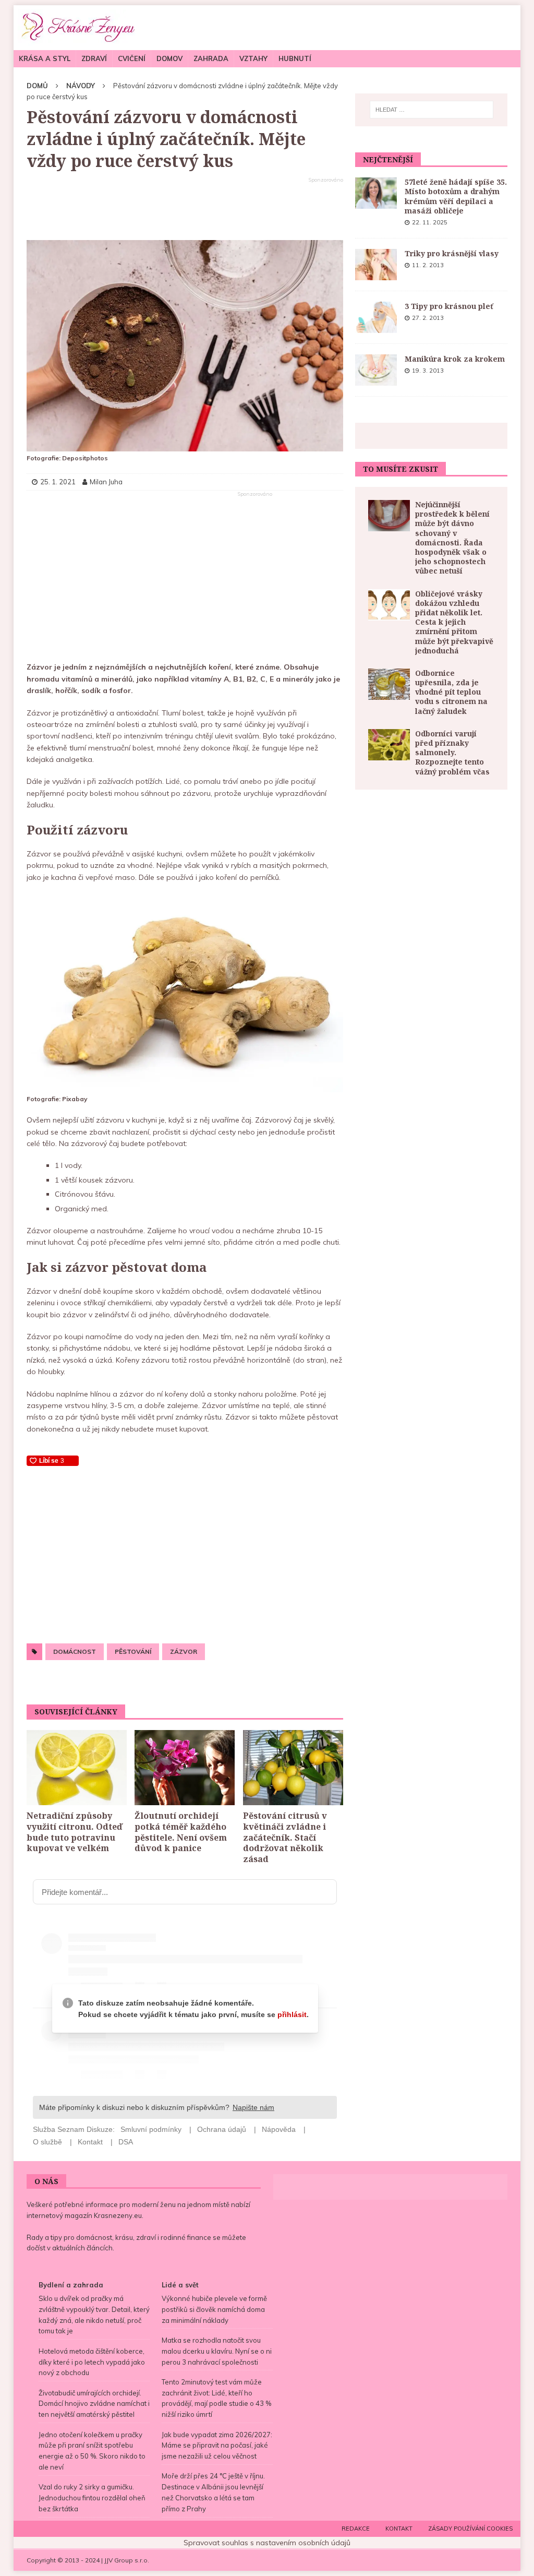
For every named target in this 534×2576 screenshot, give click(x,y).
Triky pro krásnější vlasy (452, 253)
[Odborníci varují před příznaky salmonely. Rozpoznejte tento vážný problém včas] (389, 745)
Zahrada (211, 58)
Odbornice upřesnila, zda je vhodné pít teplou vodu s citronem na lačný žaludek (451, 692)
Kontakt (399, 2529)
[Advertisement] (185, 209)
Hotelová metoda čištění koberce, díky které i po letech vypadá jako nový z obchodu (92, 2362)
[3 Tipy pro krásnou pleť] (376, 317)
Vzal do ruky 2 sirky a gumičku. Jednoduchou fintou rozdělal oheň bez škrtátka (92, 2498)
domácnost (75, 1651)
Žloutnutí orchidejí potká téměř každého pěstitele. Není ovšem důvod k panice (181, 1832)
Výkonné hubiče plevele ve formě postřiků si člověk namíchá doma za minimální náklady (214, 2309)
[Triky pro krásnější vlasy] (376, 265)
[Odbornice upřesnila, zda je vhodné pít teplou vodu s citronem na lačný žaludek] (389, 684)
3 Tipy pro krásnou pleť (449, 306)
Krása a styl (45, 58)
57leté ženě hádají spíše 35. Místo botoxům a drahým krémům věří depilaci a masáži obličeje (456, 196)
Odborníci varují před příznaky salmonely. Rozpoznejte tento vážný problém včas (452, 753)
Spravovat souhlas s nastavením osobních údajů (267, 2543)
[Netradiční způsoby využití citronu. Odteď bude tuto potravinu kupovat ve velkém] (77, 1768)
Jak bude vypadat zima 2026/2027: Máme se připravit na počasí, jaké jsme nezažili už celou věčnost (217, 2446)
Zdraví (94, 58)
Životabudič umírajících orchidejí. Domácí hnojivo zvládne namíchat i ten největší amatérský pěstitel (94, 2404)
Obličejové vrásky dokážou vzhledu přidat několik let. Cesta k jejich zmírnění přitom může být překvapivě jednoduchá (454, 622)
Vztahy (253, 58)
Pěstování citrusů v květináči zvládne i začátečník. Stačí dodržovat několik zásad (285, 1837)
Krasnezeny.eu (118, 2215)
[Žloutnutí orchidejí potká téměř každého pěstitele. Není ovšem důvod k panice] (185, 1768)
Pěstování (133, 1651)
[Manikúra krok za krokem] (376, 370)
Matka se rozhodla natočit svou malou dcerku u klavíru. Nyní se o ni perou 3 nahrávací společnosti (217, 2351)
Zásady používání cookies (470, 2529)
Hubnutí (295, 58)
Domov (169, 58)
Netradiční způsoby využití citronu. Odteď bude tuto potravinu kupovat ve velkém (74, 1832)
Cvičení (132, 58)
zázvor (184, 1651)
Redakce (356, 2529)
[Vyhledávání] (432, 110)
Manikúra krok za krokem (455, 359)
